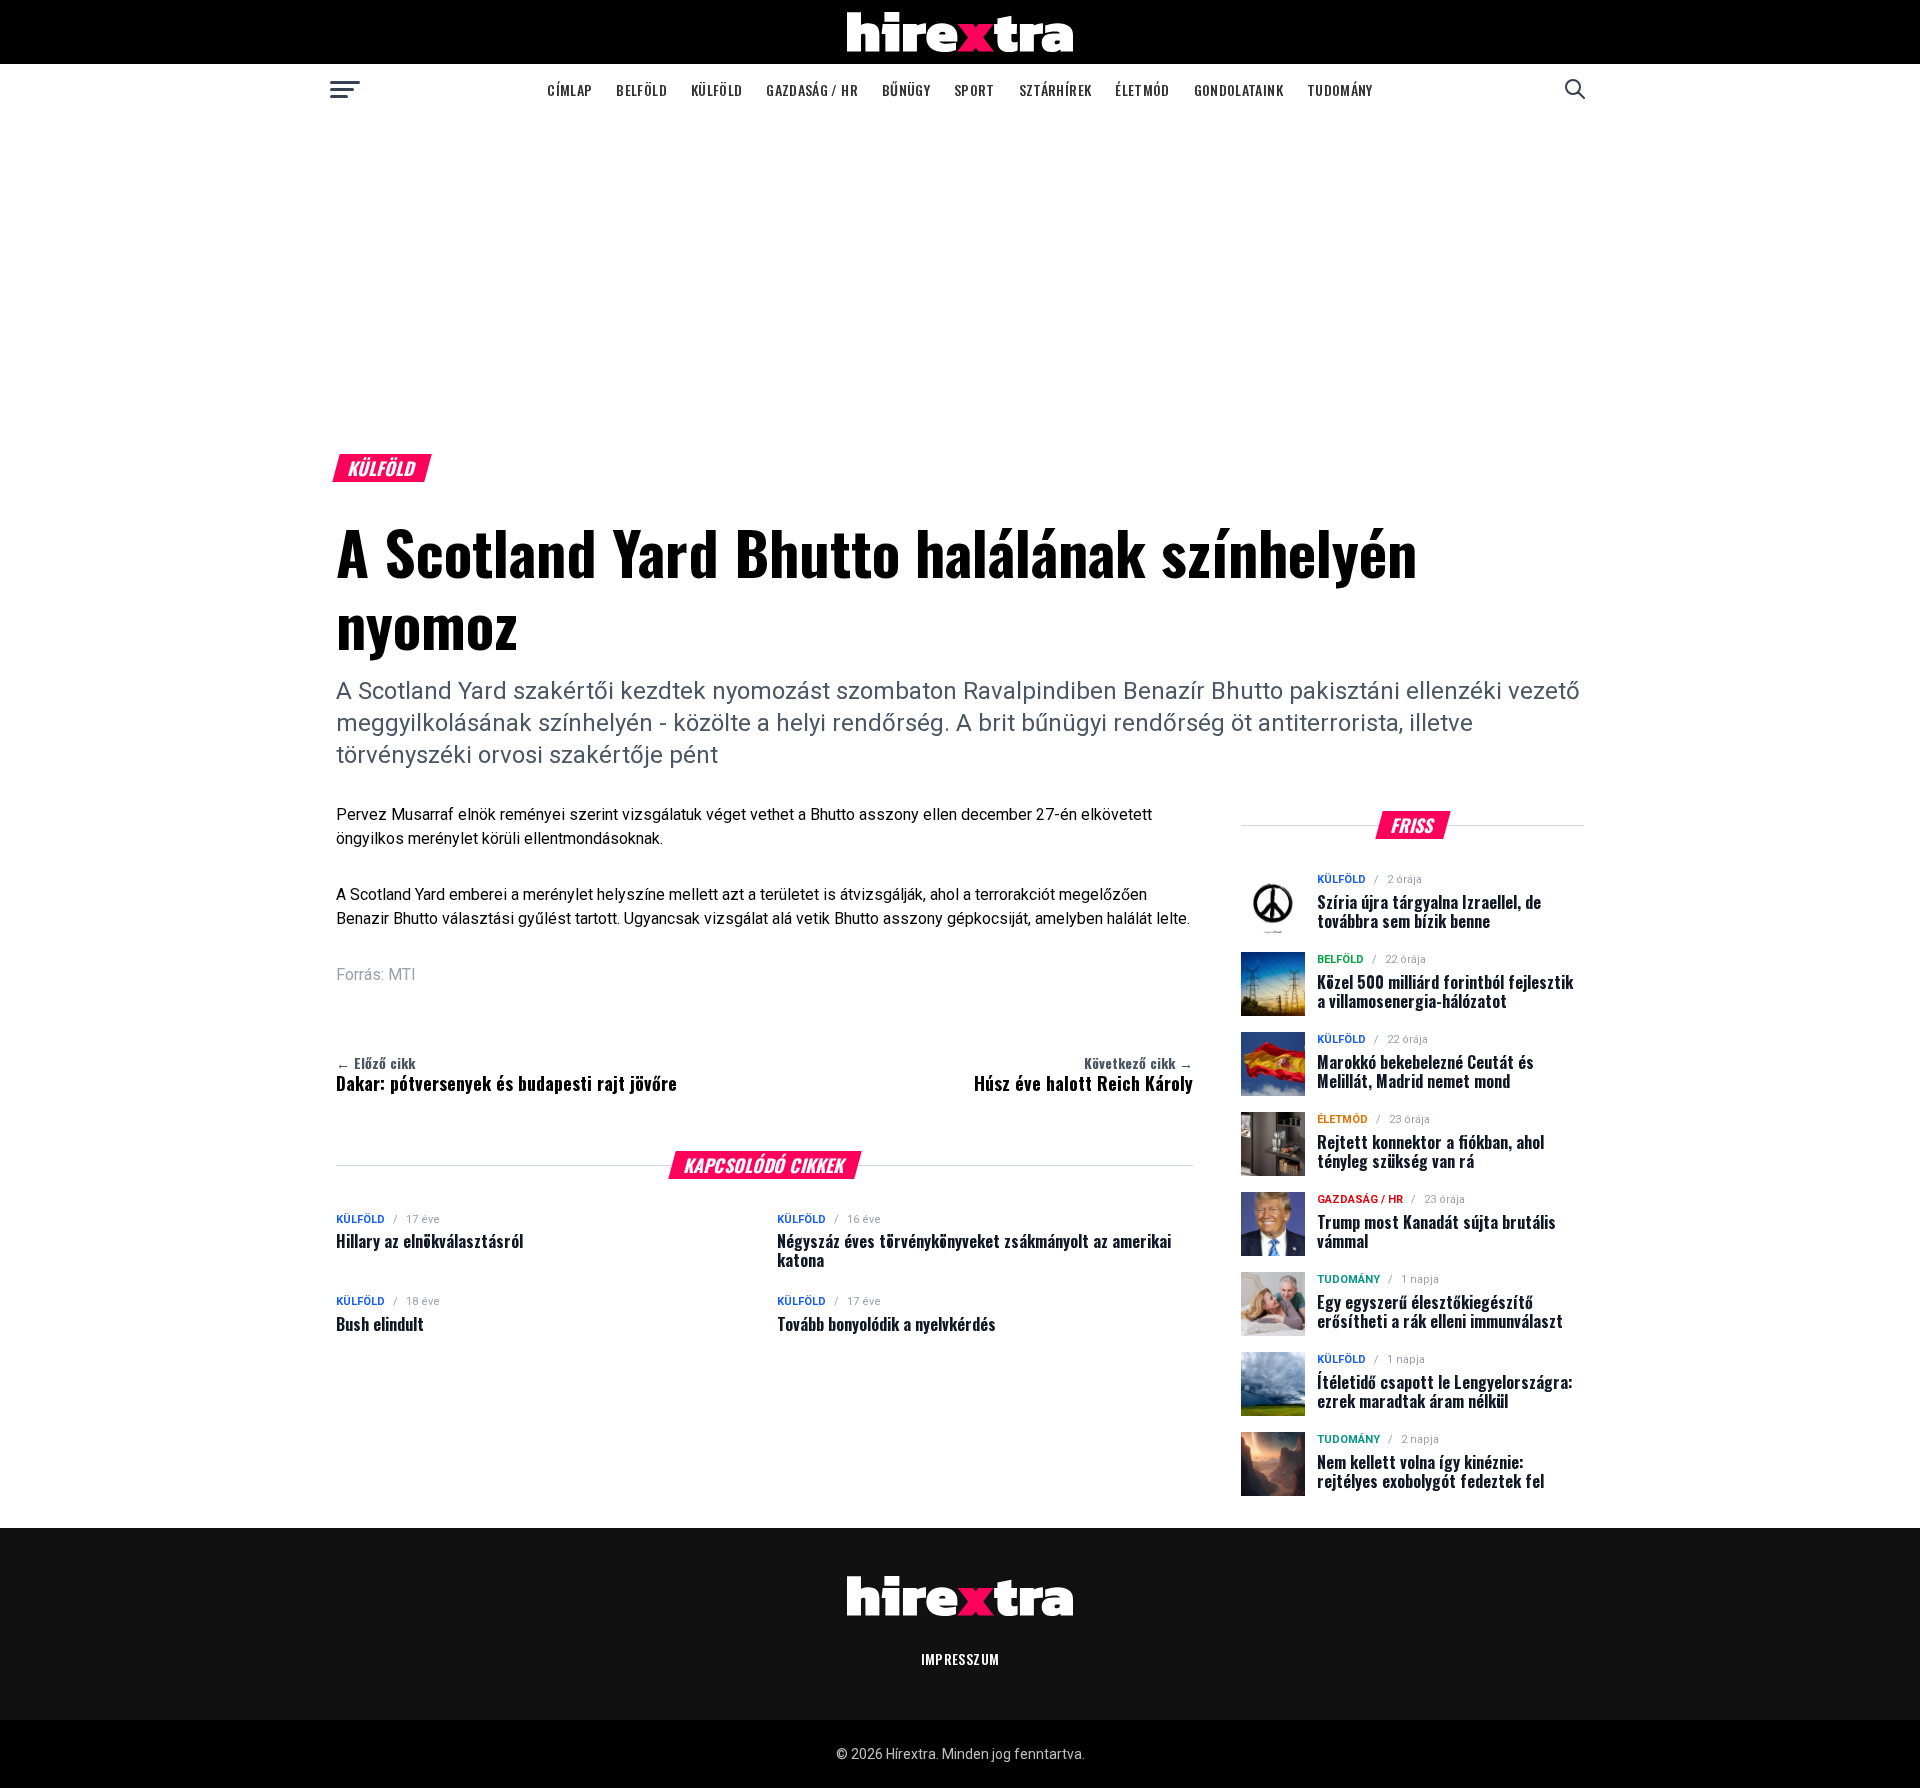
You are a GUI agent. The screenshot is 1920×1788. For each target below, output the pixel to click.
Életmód (1142, 89)
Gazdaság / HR (812, 89)
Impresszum (960, 1658)
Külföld (716, 89)
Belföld (641, 89)
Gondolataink (1238, 89)
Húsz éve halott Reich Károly (1083, 1074)
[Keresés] (1575, 89)
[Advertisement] (960, 264)
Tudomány (1340, 89)
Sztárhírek (1055, 89)
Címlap (569, 89)
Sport (974, 89)
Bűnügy (906, 89)
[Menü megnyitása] (345, 89)
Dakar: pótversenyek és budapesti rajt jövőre (506, 1074)
